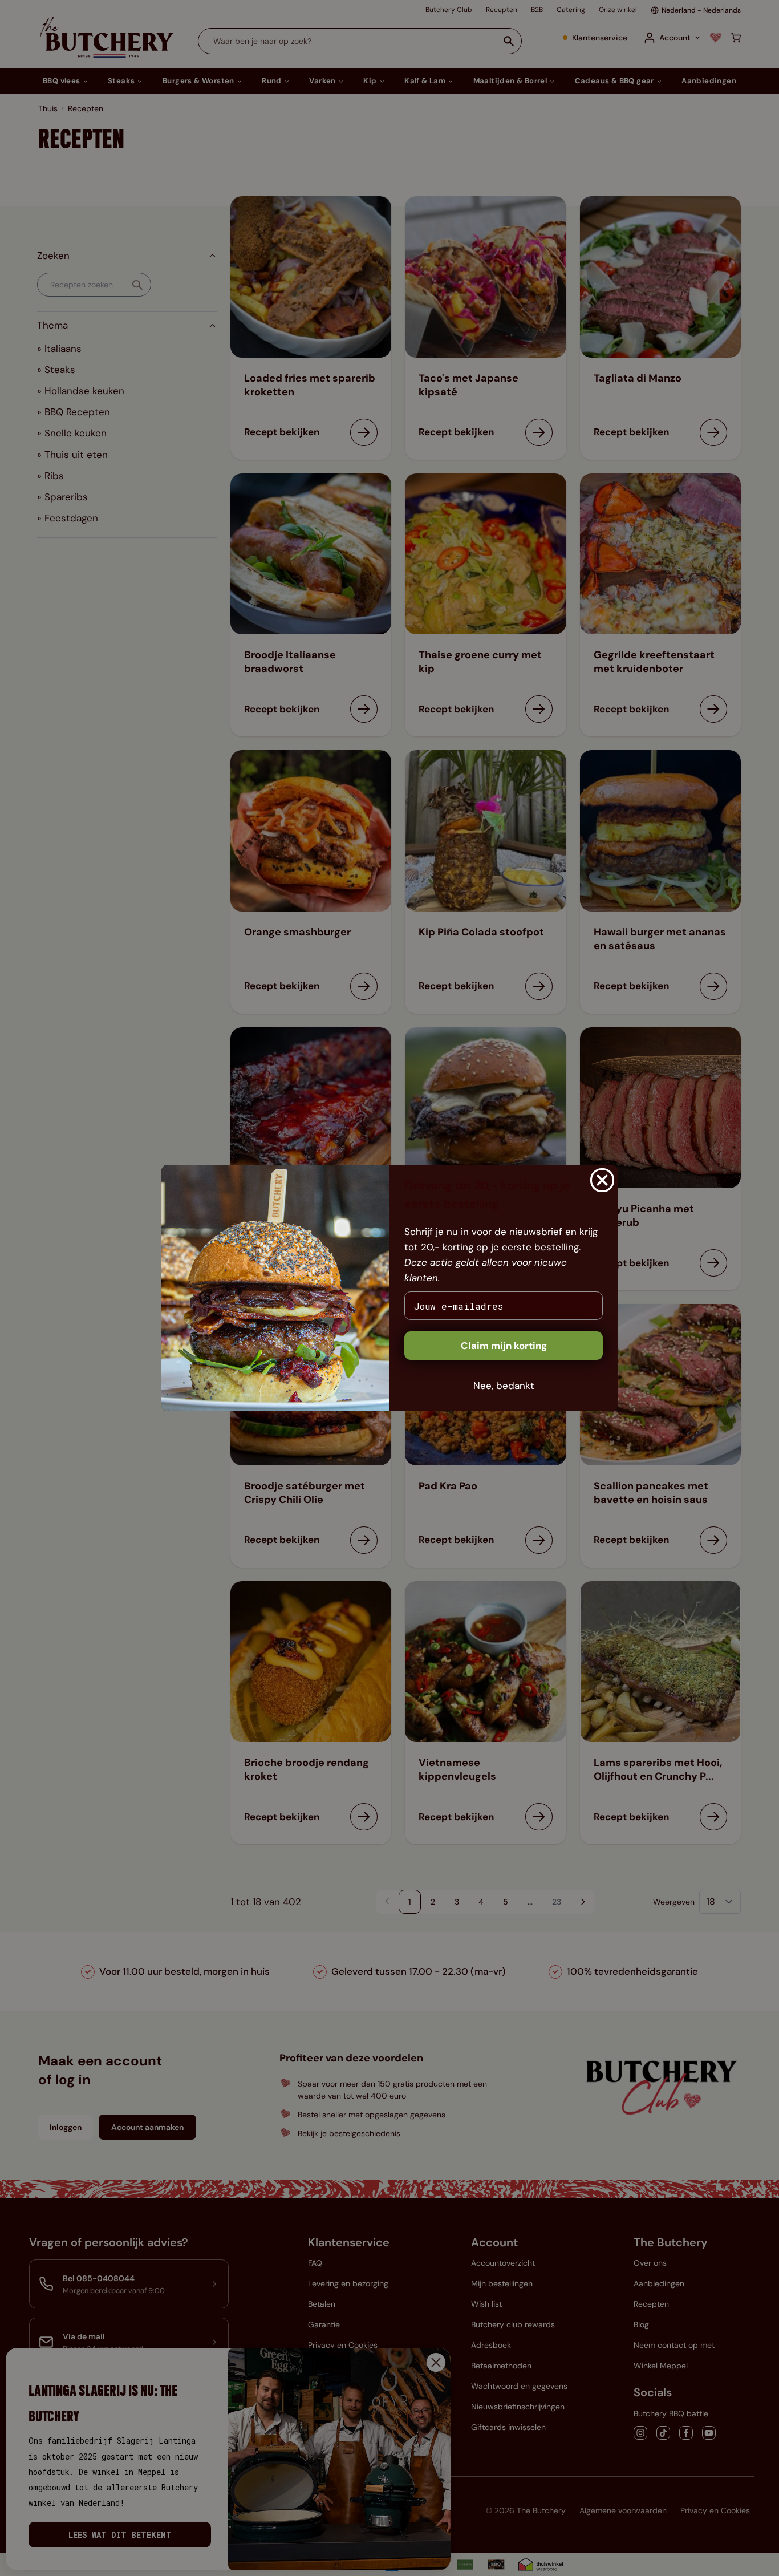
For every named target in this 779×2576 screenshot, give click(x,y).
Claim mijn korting (504, 1346)
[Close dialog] (602, 1180)
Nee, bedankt (504, 1386)
